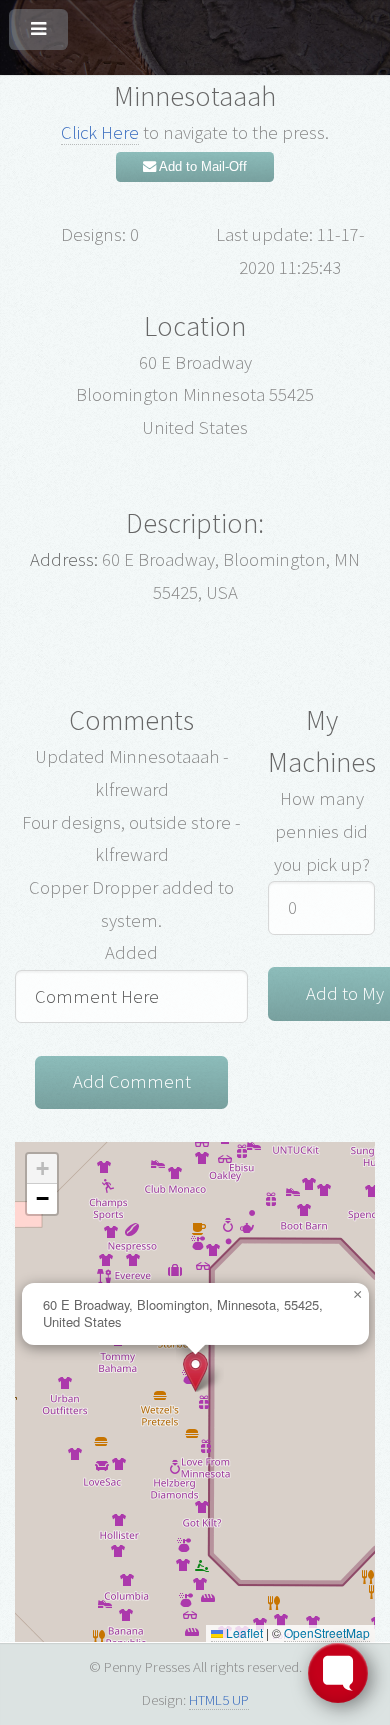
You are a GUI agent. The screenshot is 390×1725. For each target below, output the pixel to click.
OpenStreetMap (327, 1632)
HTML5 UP (219, 1699)
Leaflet (243, 1632)
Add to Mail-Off (201, 166)
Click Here (100, 132)
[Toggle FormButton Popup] (338, 1673)
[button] (195, 1371)
